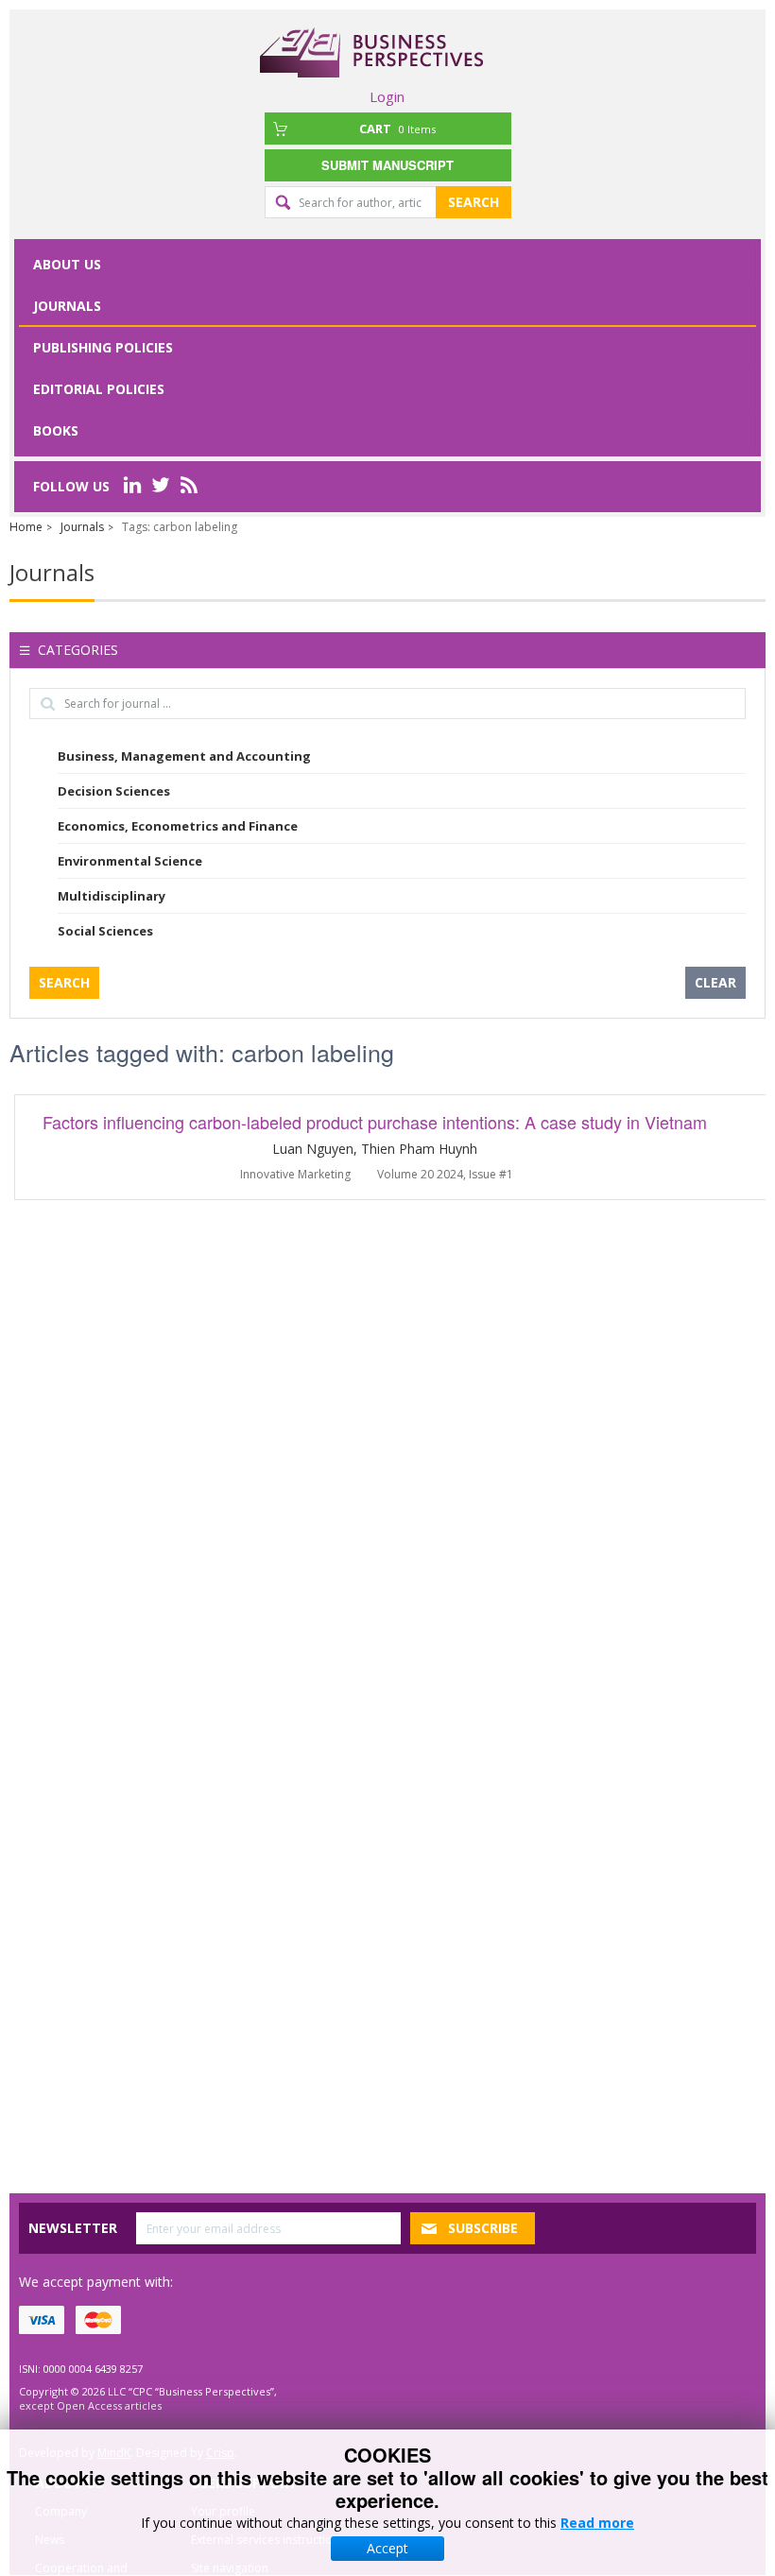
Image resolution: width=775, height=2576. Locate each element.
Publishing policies (103, 347)
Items (397, 129)
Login (387, 96)
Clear (715, 982)
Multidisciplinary (112, 896)
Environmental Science (130, 861)
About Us (67, 264)
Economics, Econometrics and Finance (178, 826)
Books (56, 430)
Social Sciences (105, 931)
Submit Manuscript (387, 165)
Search (474, 202)
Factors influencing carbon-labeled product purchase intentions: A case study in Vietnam (375, 1122)
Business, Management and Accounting (184, 756)
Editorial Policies (99, 389)
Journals (67, 306)
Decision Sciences (114, 791)
